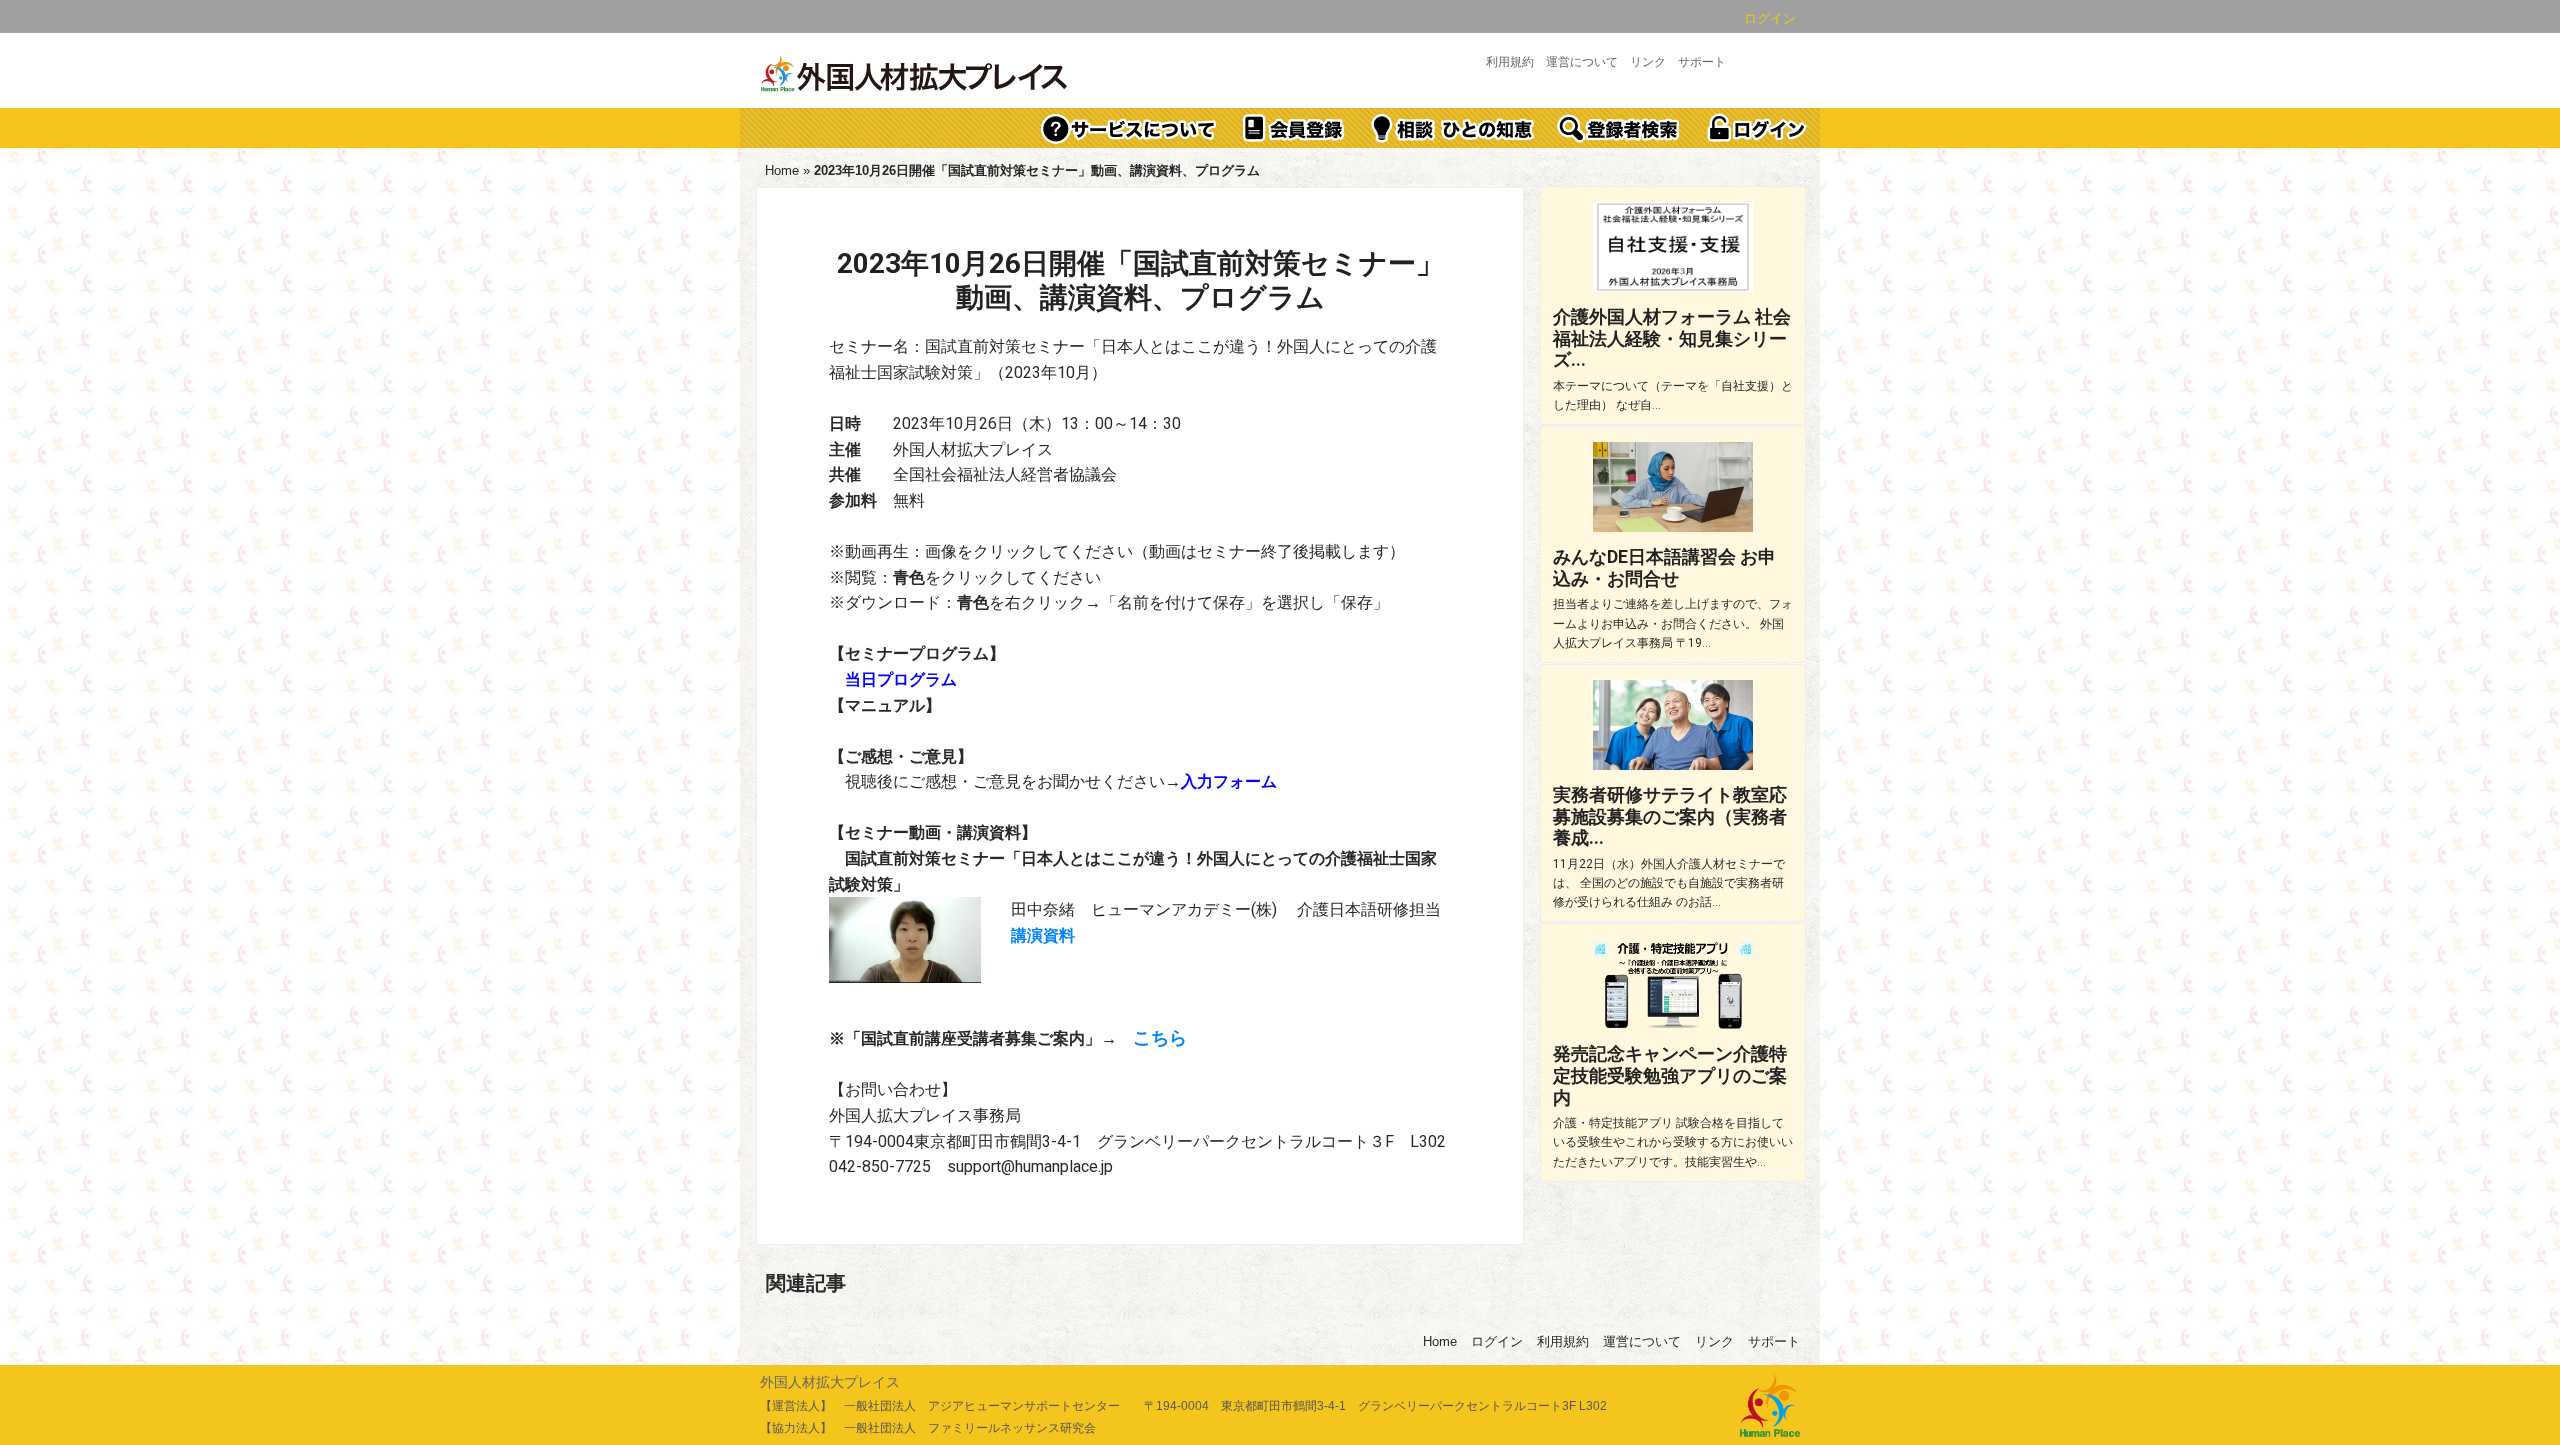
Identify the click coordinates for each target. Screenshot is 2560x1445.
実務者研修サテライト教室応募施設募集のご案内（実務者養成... (1670, 816)
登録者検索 (1620, 128)
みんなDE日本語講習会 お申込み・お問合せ (1664, 567)
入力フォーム (1229, 781)
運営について (1582, 62)
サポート (1702, 62)
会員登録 (1294, 128)
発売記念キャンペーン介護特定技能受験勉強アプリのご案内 (1670, 1075)
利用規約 (1510, 62)
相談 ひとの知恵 (1453, 128)
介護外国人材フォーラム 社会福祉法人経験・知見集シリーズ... (1672, 338)
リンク (1648, 62)
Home (782, 170)
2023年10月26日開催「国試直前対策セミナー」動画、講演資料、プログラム (1140, 280)
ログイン (1770, 18)
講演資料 (1043, 935)
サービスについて (1128, 128)
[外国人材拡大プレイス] (915, 75)
